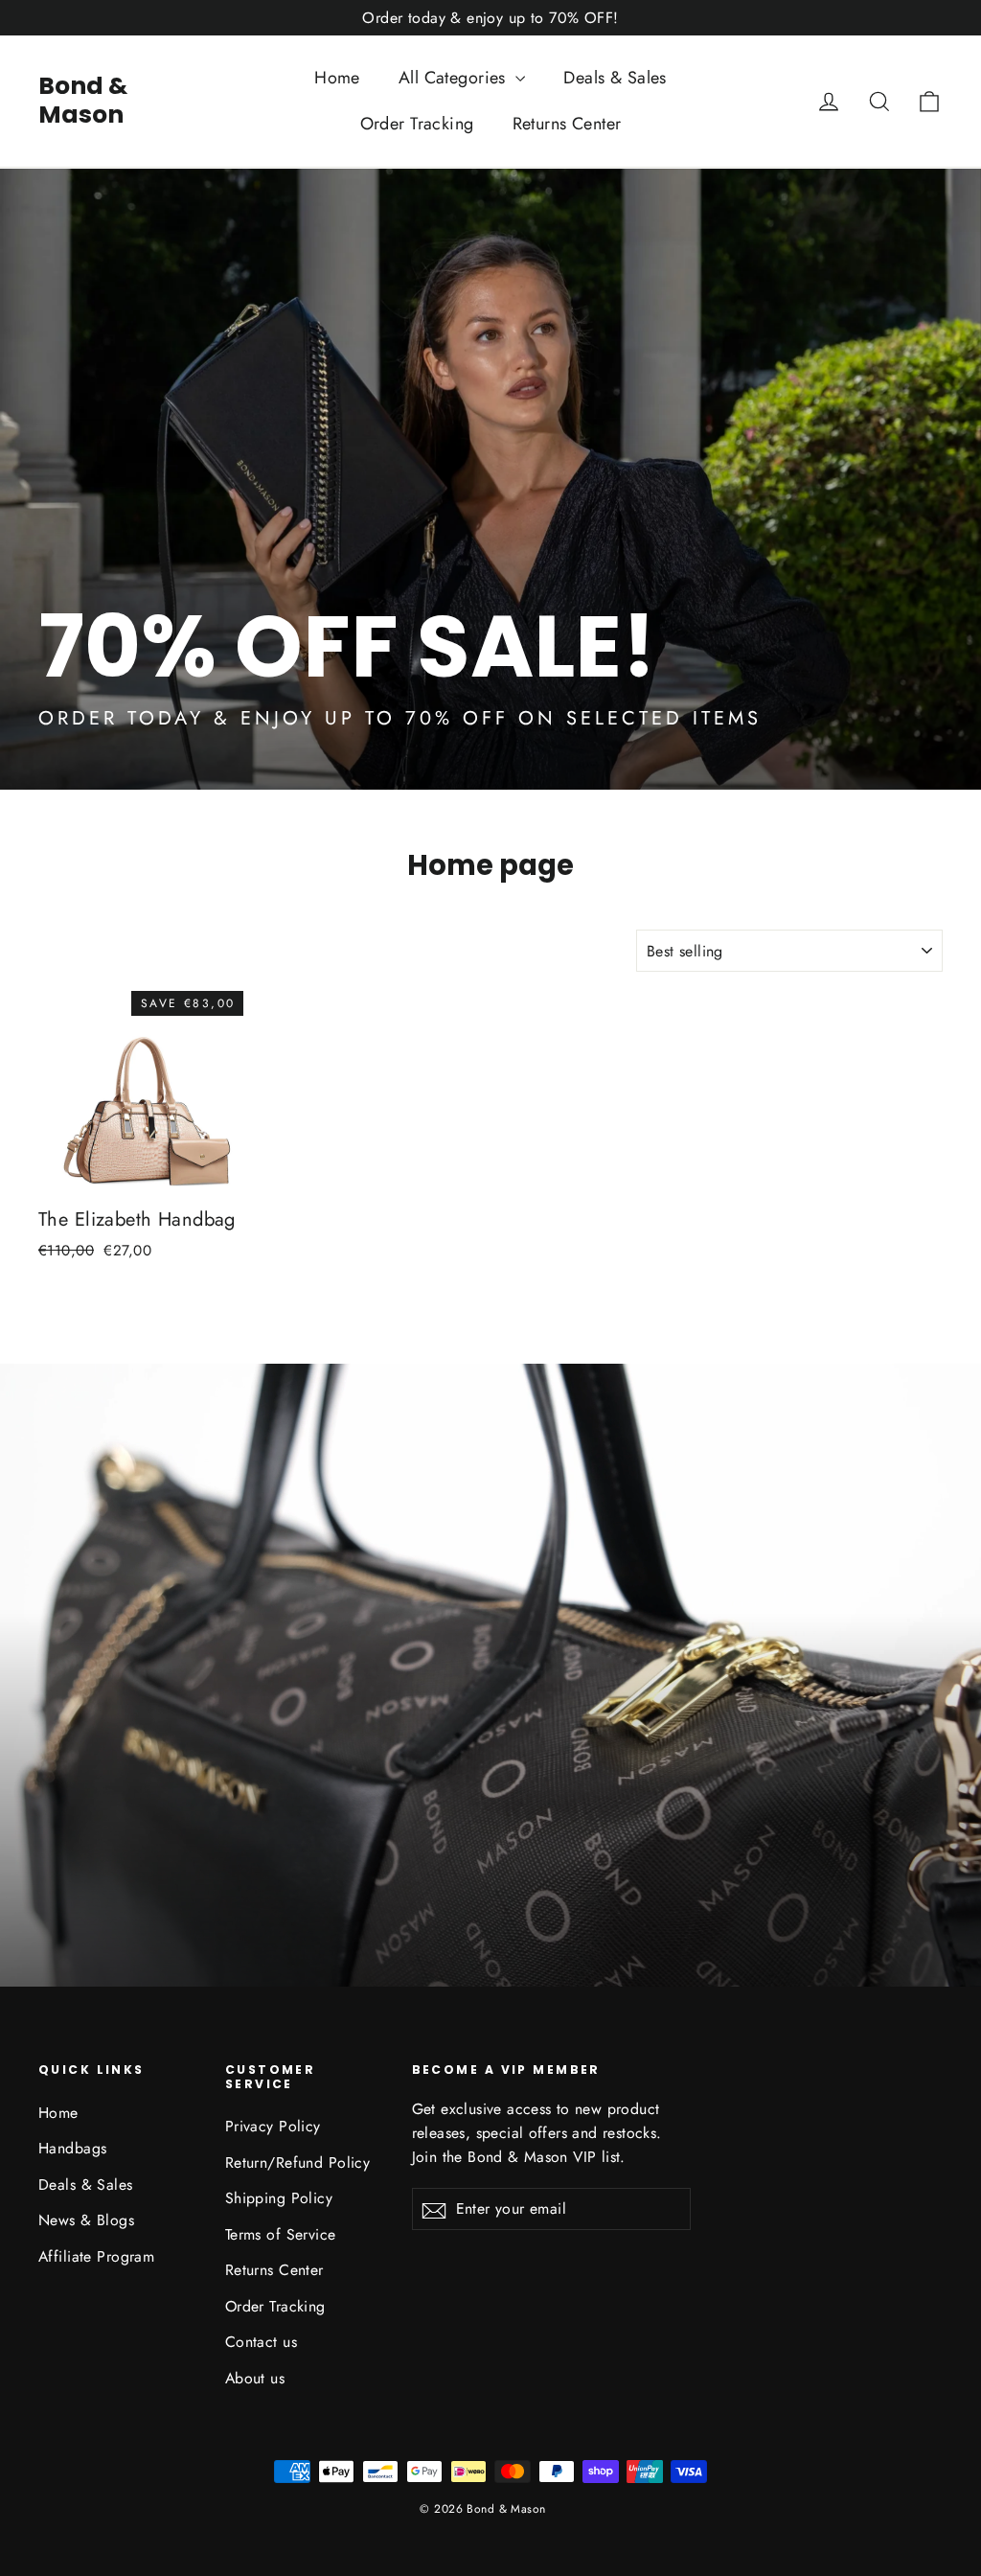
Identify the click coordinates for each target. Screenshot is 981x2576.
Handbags (72, 2148)
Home (337, 78)
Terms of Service (281, 2234)
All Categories (455, 78)
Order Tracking (417, 124)
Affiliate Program (96, 2256)
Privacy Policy (273, 2126)
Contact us (261, 2342)
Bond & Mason (83, 100)
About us (255, 2378)
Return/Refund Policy (298, 2162)
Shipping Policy (279, 2198)
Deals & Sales (615, 78)
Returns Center (567, 124)
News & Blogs (86, 2220)
